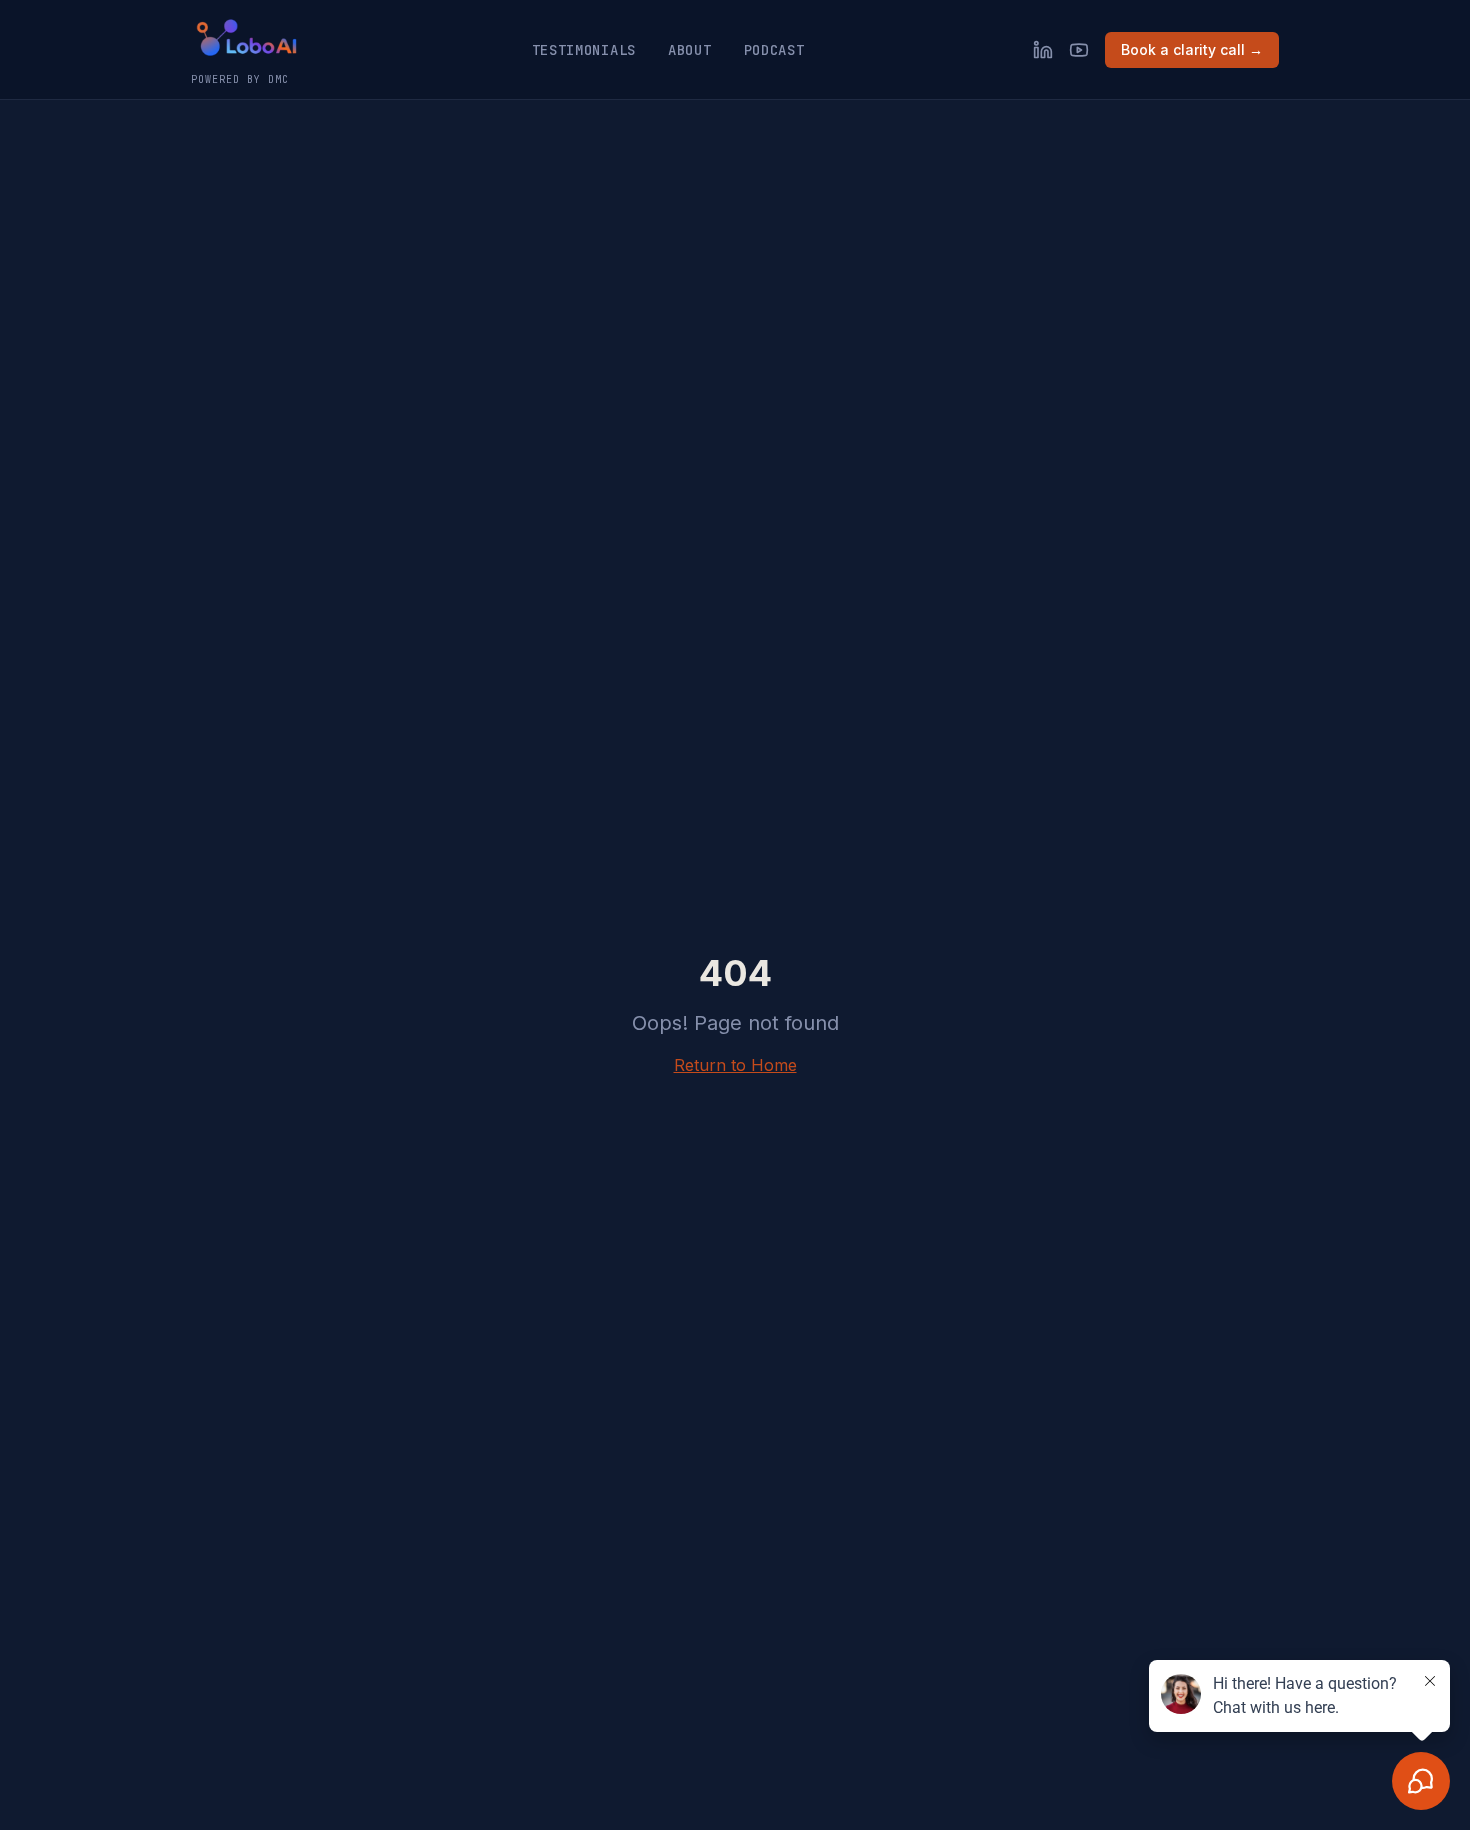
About (690, 50)
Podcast (774, 50)
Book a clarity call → (1192, 49)
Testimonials (584, 50)
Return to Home (735, 1065)
